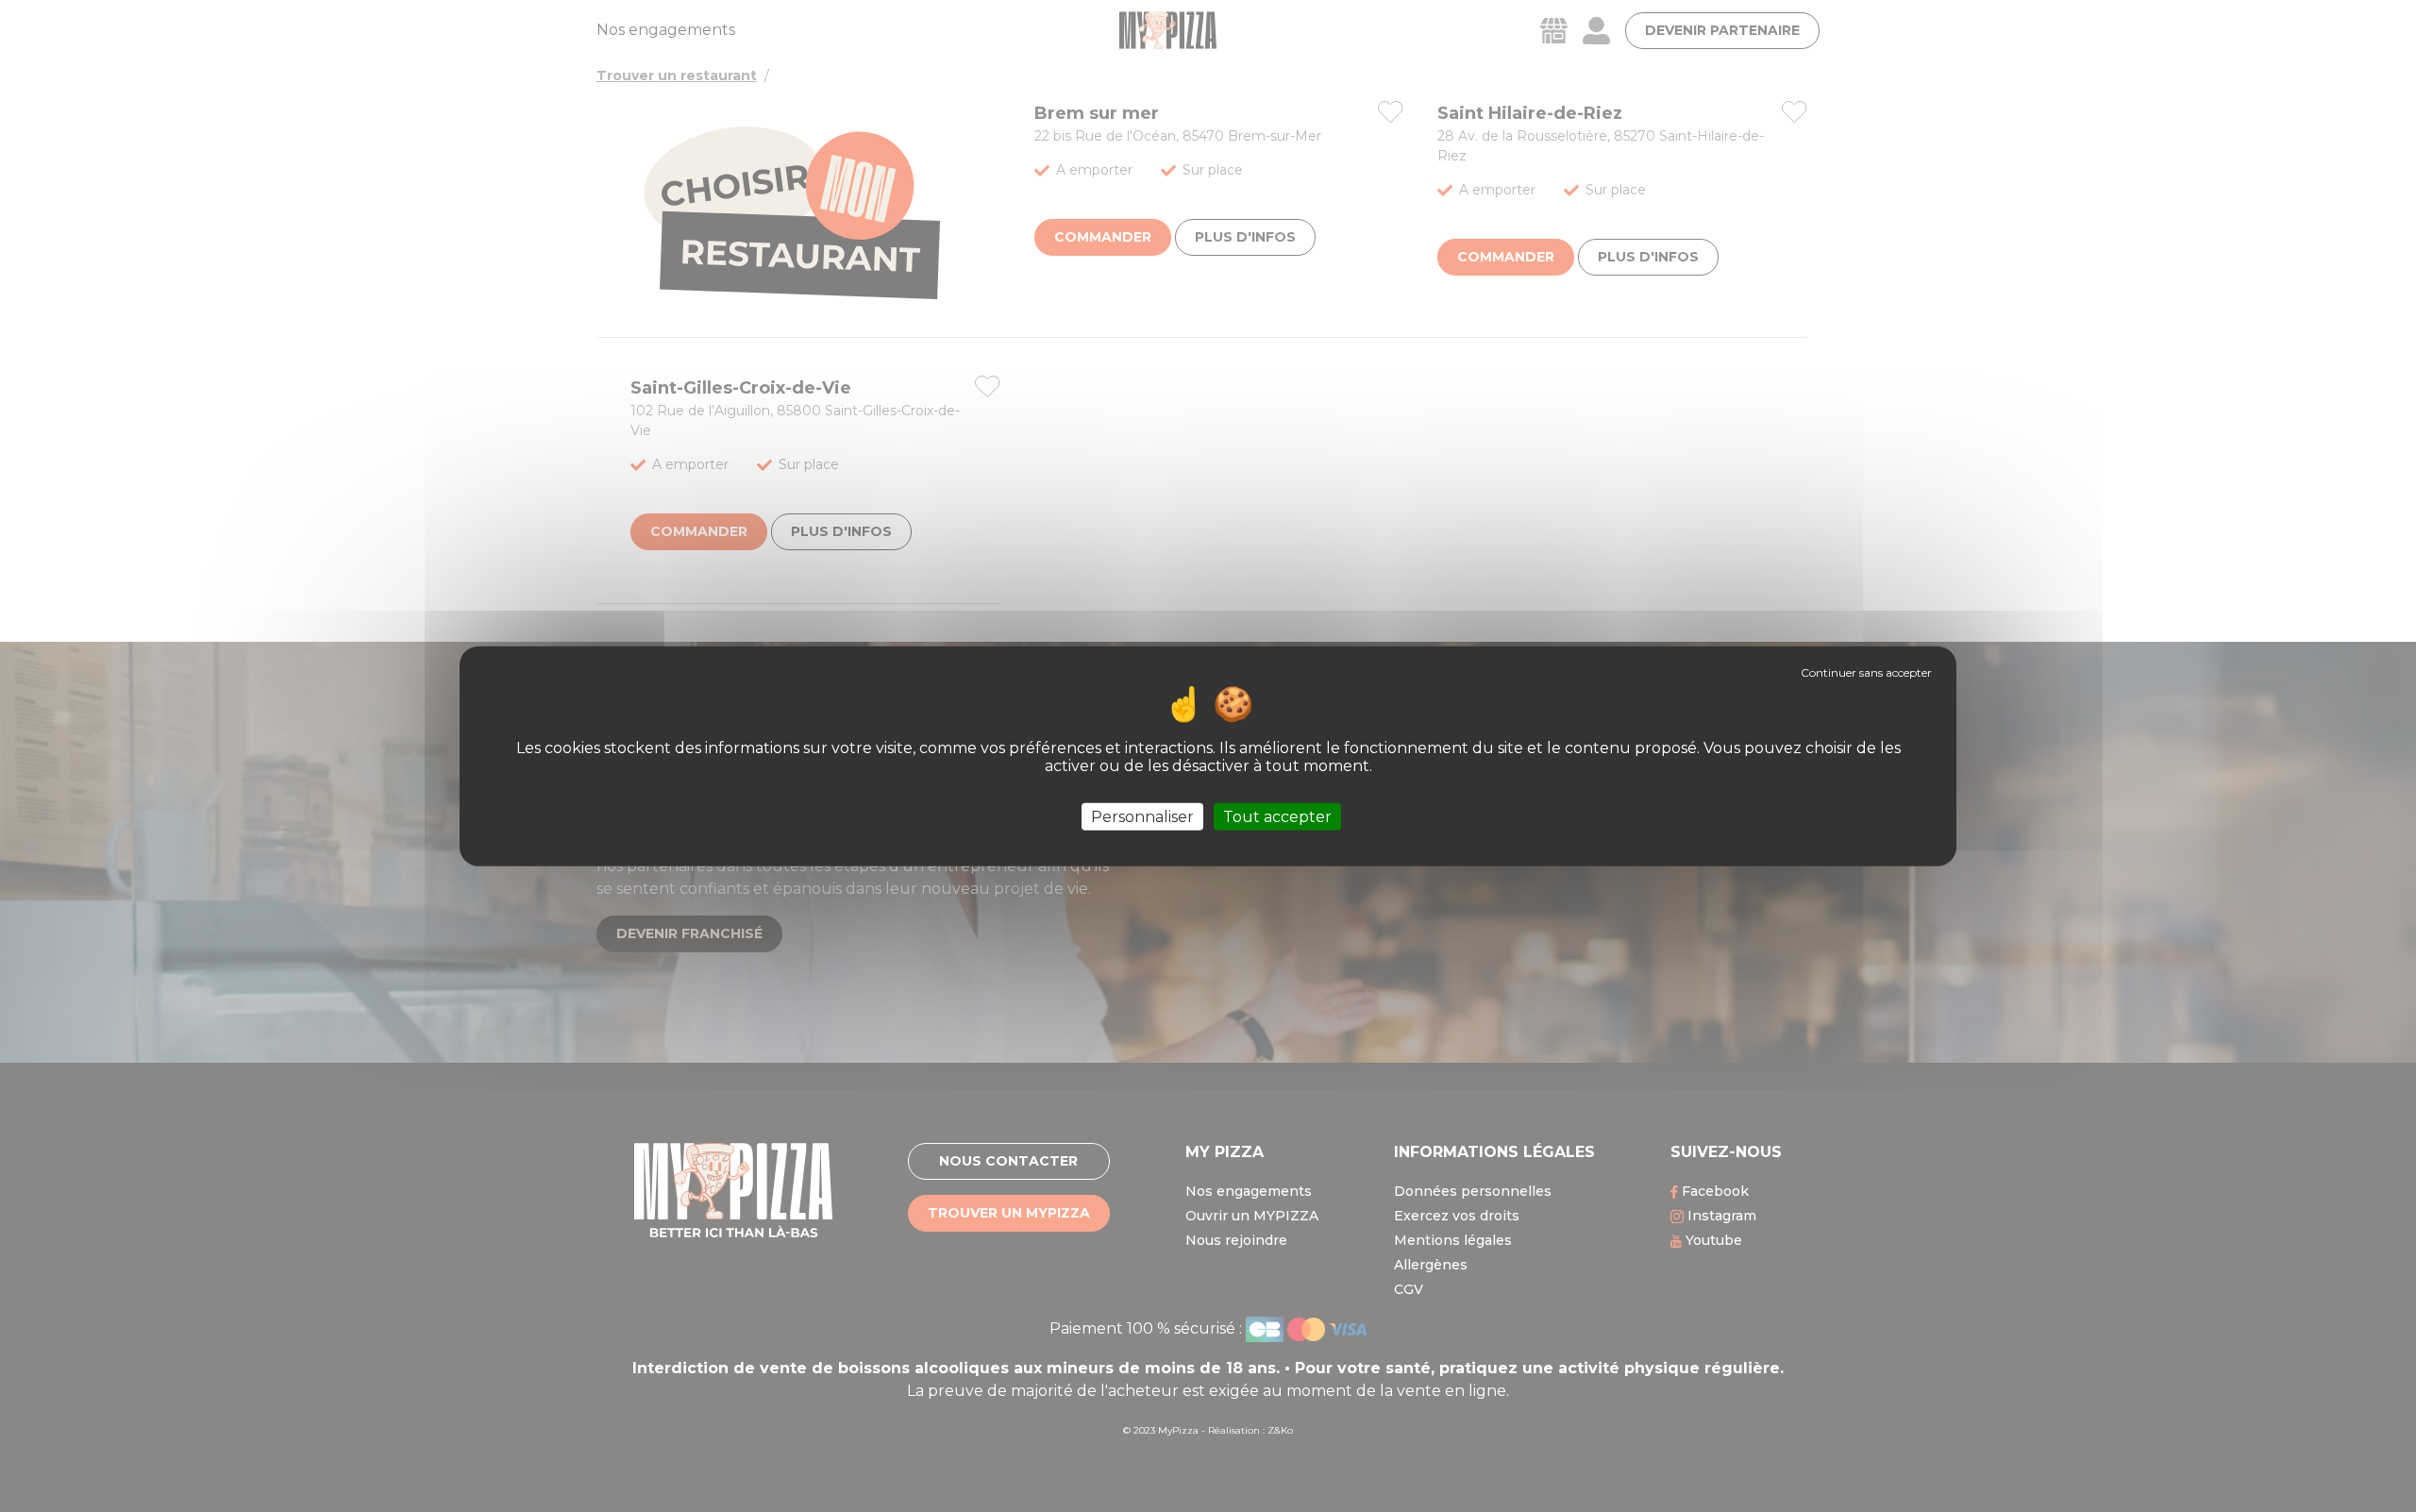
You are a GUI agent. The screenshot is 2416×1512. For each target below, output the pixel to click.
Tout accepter (1277, 816)
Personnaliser (1142, 816)
